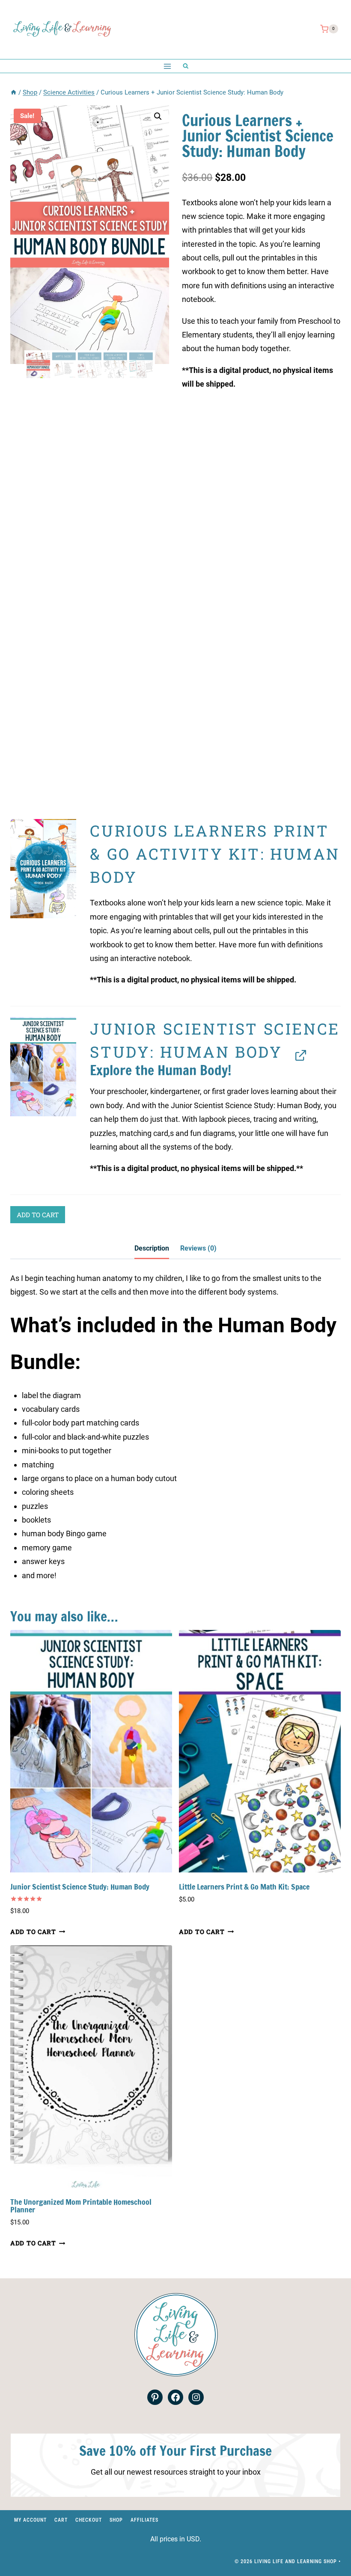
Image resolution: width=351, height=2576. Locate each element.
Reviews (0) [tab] (198, 1248)
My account (30, 2520)
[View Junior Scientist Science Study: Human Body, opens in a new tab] (298, 1054)
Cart (61, 2520)
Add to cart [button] (33, 1932)
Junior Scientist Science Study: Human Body (80, 1887)
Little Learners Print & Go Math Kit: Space (244, 1887)
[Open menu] (167, 66)
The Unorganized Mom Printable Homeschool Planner (81, 2206)
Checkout (89, 2520)
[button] (158, 116)
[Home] (13, 92)
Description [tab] (152, 1248)
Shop (116, 2520)
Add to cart (38, 1215)
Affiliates (144, 2520)
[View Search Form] (186, 66)
